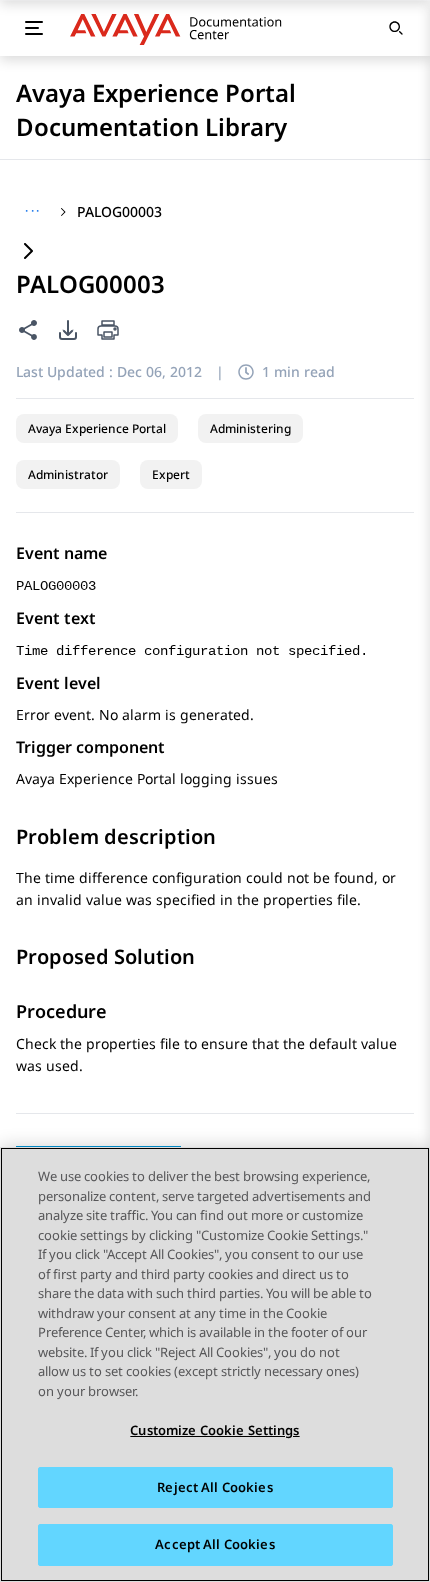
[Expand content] (28, 252)
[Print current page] (108, 331)
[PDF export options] (68, 330)
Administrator (68, 474)
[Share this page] (28, 330)
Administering (250, 428)
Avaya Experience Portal (97, 428)
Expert (171, 474)
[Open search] (396, 28)
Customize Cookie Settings (214, 1430)
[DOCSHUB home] (181, 28)
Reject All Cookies (214, 1487)
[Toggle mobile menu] (34, 28)
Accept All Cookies (214, 1544)
